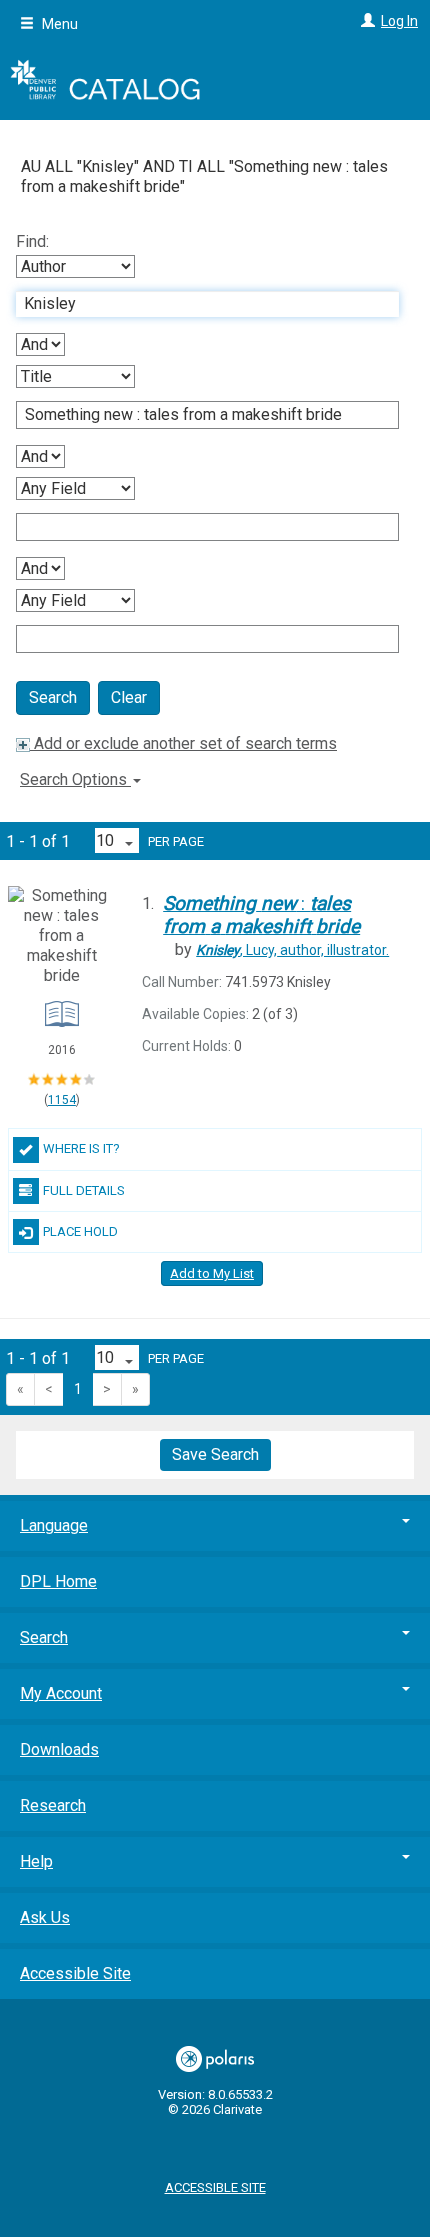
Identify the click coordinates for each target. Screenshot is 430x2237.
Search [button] (44, 1637)
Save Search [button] (215, 1454)
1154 (62, 1100)
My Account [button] (61, 1693)
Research (53, 1805)
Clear (129, 697)
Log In (399, 21)
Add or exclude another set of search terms (183, 743)
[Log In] (365, 21)
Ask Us (45, 1917)
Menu (58, 24)
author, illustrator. (292, 950)
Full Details (84, 1190)
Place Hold (80, 1231)
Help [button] (36, 1861)
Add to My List (212, 1273)
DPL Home (58, 1581)
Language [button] (54, 1525)
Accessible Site (75, 1973)
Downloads (59, 1749)
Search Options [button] (75, 779)
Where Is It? (81, 1148)
